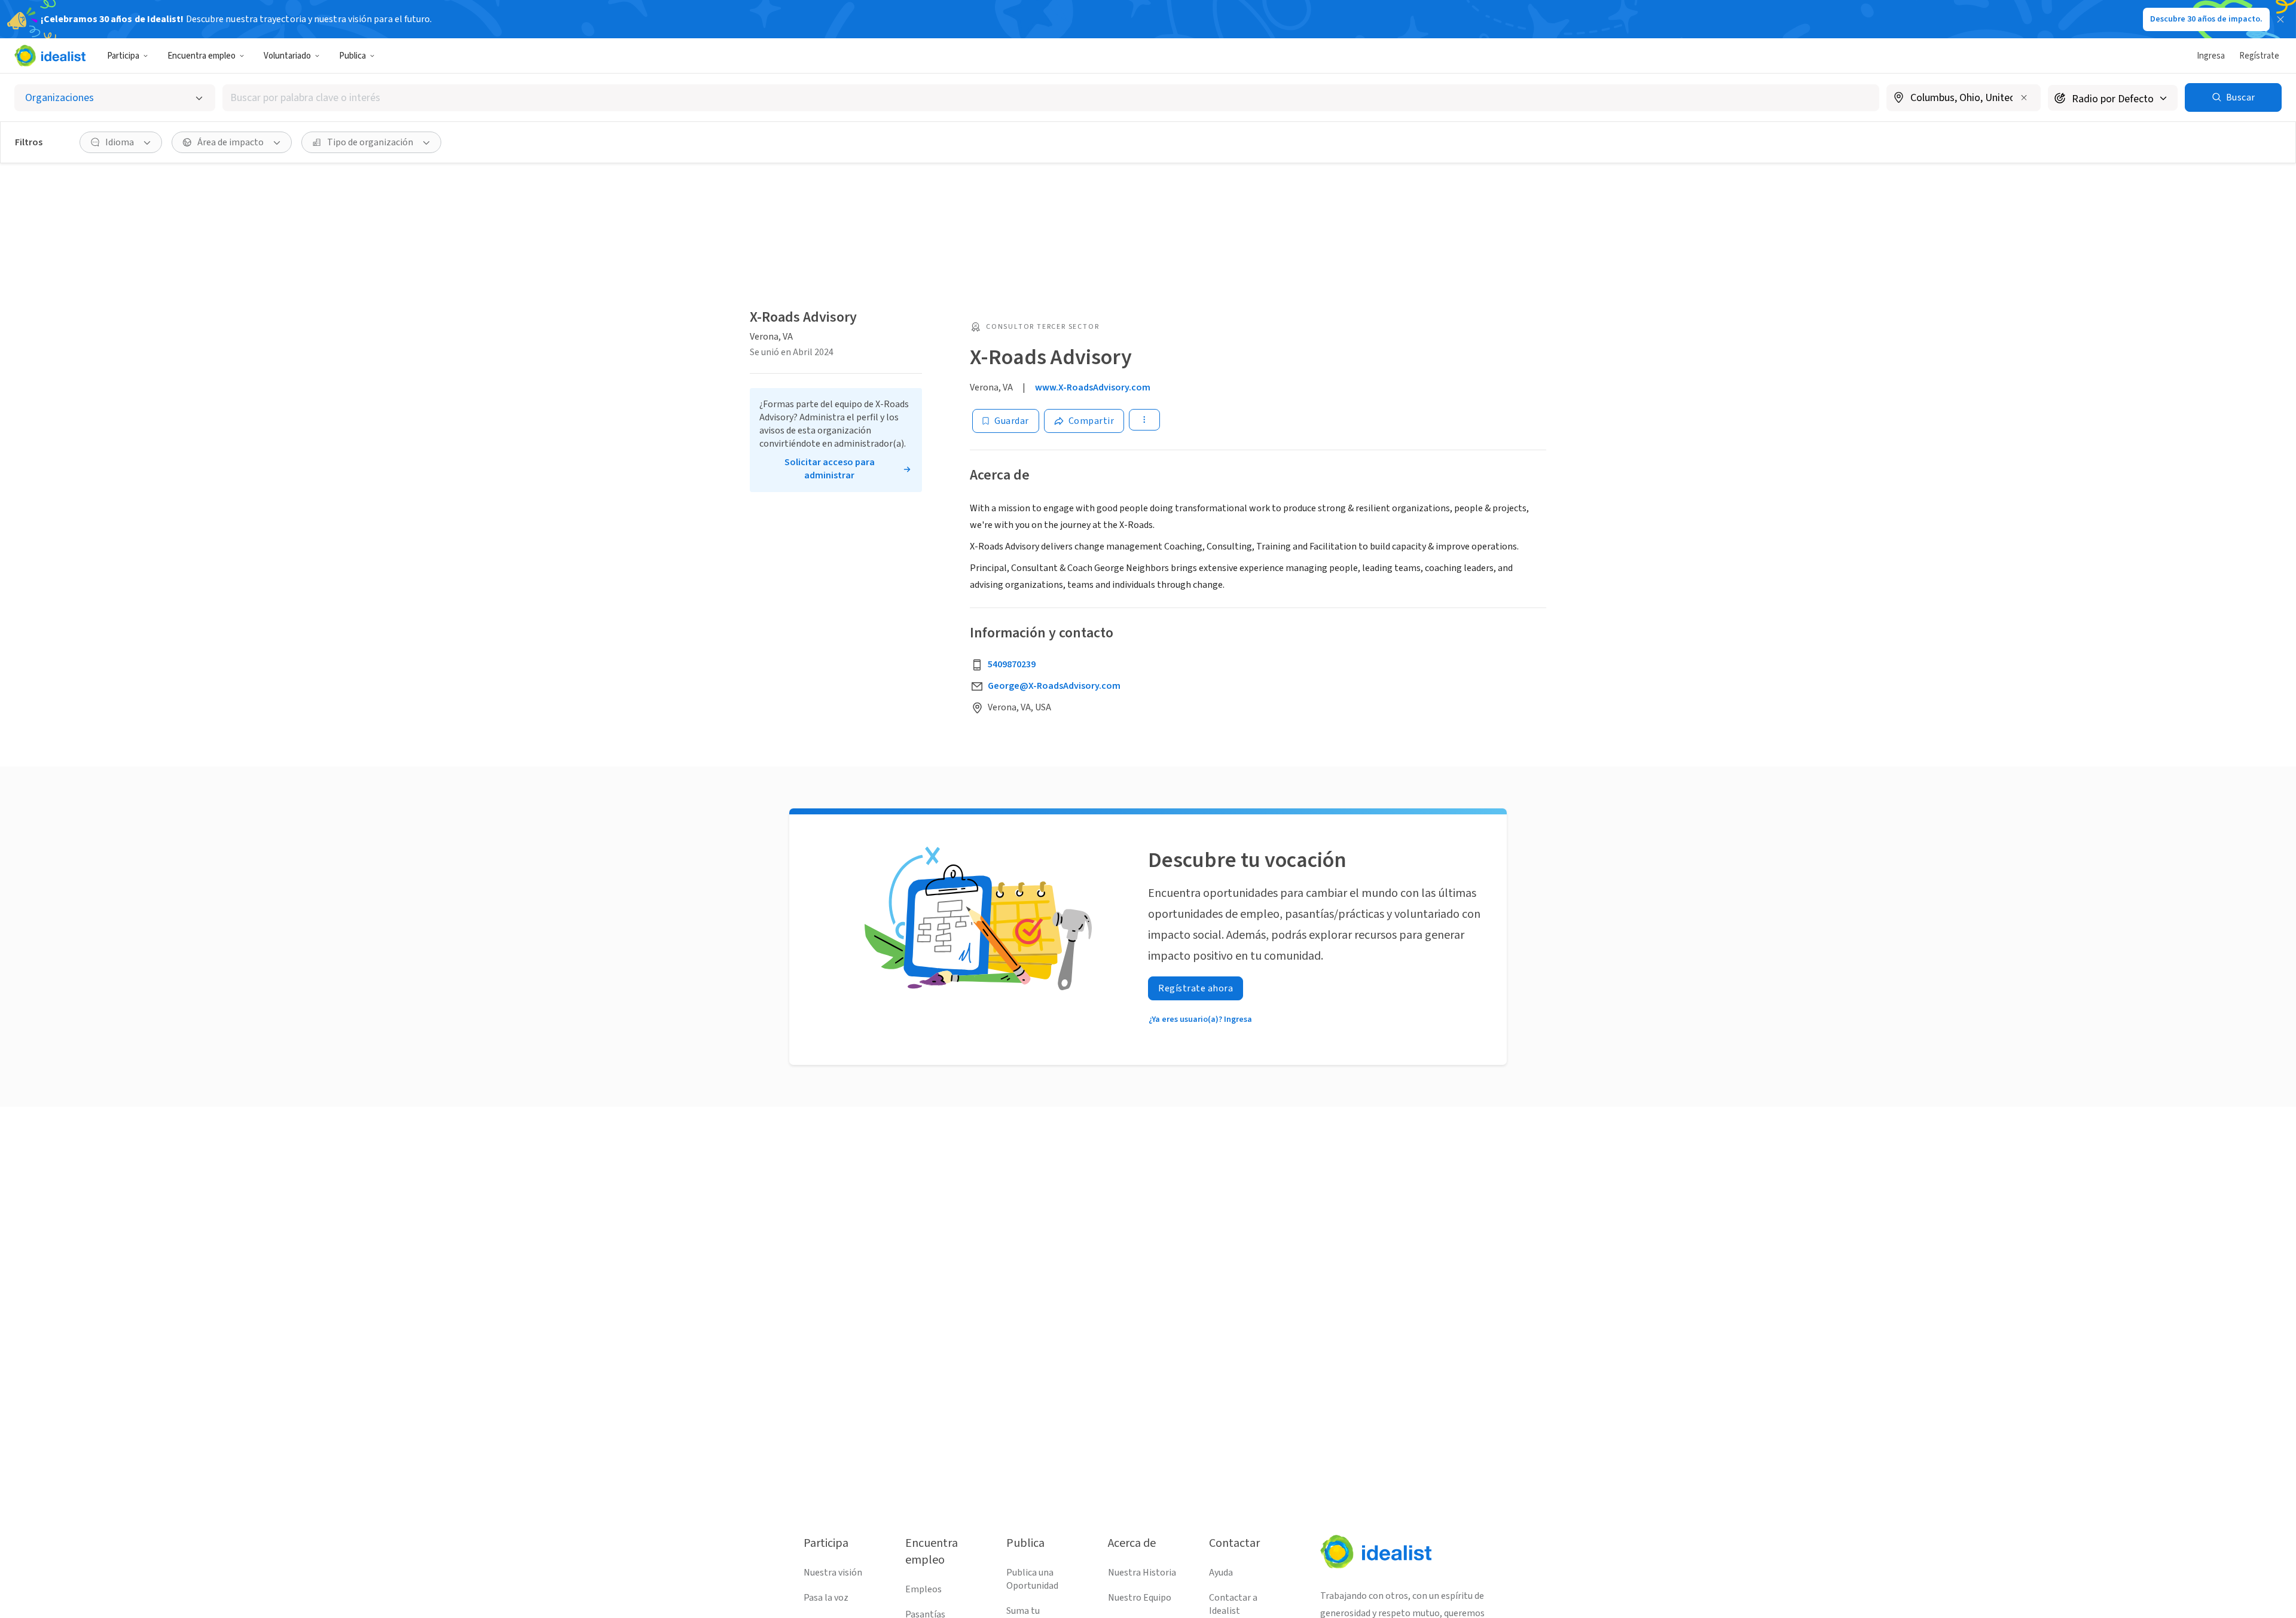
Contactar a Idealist (1233, 1604)
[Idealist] (50, 56)
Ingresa (2211, 56)
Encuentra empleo (201, 56)
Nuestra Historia (1142, 1573)
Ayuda (1221, 1573)
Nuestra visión (833, 1573)
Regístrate (2259, 56)
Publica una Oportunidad (1032, 1579)
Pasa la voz (826, 1598)
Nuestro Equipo (1140, 1598)
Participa (123, 56)
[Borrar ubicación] (2024, 97)
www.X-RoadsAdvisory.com (1093, 387)
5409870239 (1012, 664)
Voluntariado (287, 56)
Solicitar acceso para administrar (830, 469)
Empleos (923, 1589)
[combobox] (1051, 98)
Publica (352, 56)
